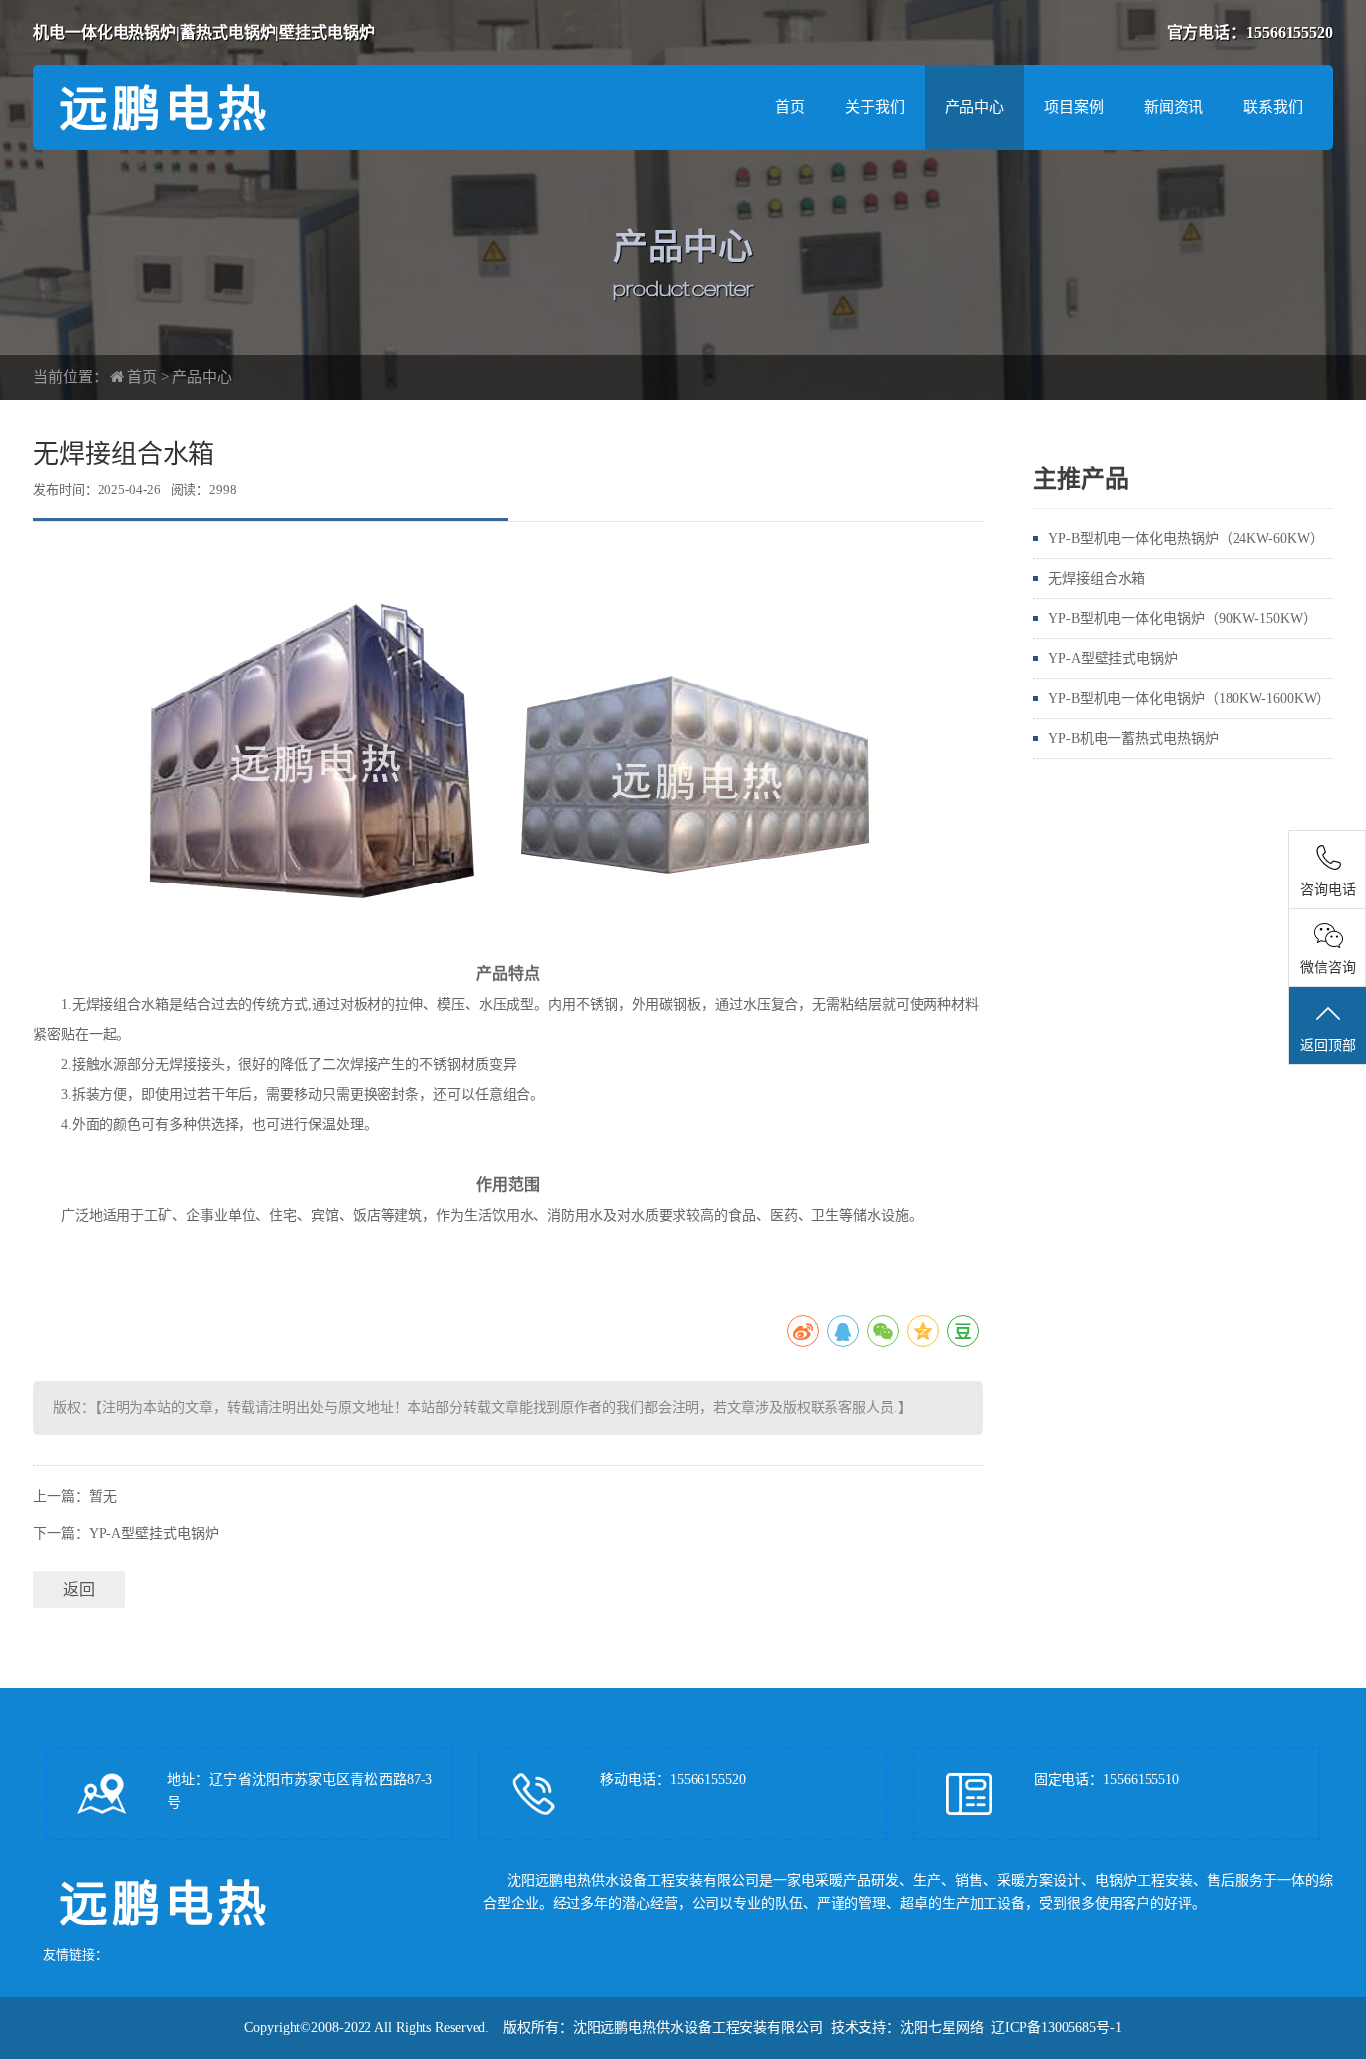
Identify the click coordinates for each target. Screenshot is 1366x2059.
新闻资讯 (1174, 107)
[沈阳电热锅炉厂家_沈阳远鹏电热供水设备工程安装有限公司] (233, 105)
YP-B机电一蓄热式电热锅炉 (1133, 738)
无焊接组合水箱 (1096, 578)
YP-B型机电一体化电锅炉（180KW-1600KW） (1189, 698)
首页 (790, 107)
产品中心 (975, 107)
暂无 (103, 1496)
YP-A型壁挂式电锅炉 (154, 1533)
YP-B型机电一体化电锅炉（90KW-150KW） (1182, 618)
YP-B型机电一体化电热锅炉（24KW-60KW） (1186, 538)
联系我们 (1273, 107)
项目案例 (1074, 107)
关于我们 (875, 107)
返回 (79, 1589)
